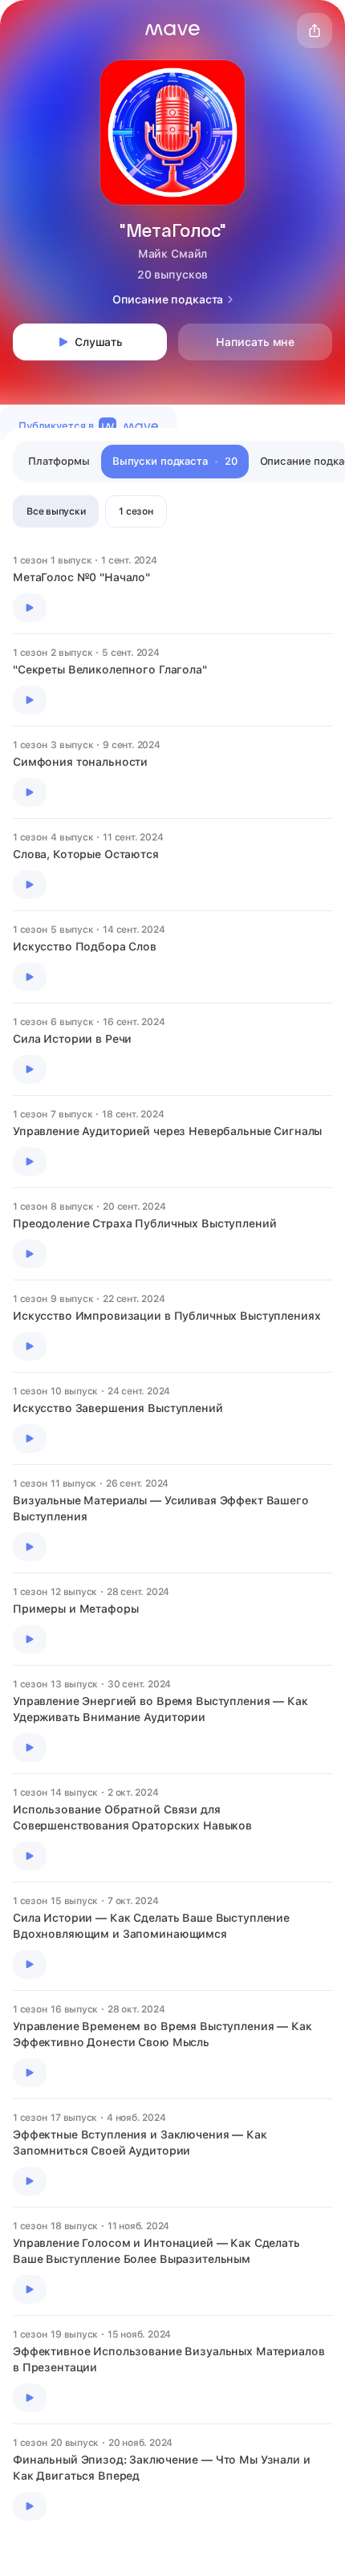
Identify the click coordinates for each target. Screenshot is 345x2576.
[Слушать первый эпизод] (30, 608)
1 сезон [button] (136, 511)
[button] (172, 30)
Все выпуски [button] (56, 511)
